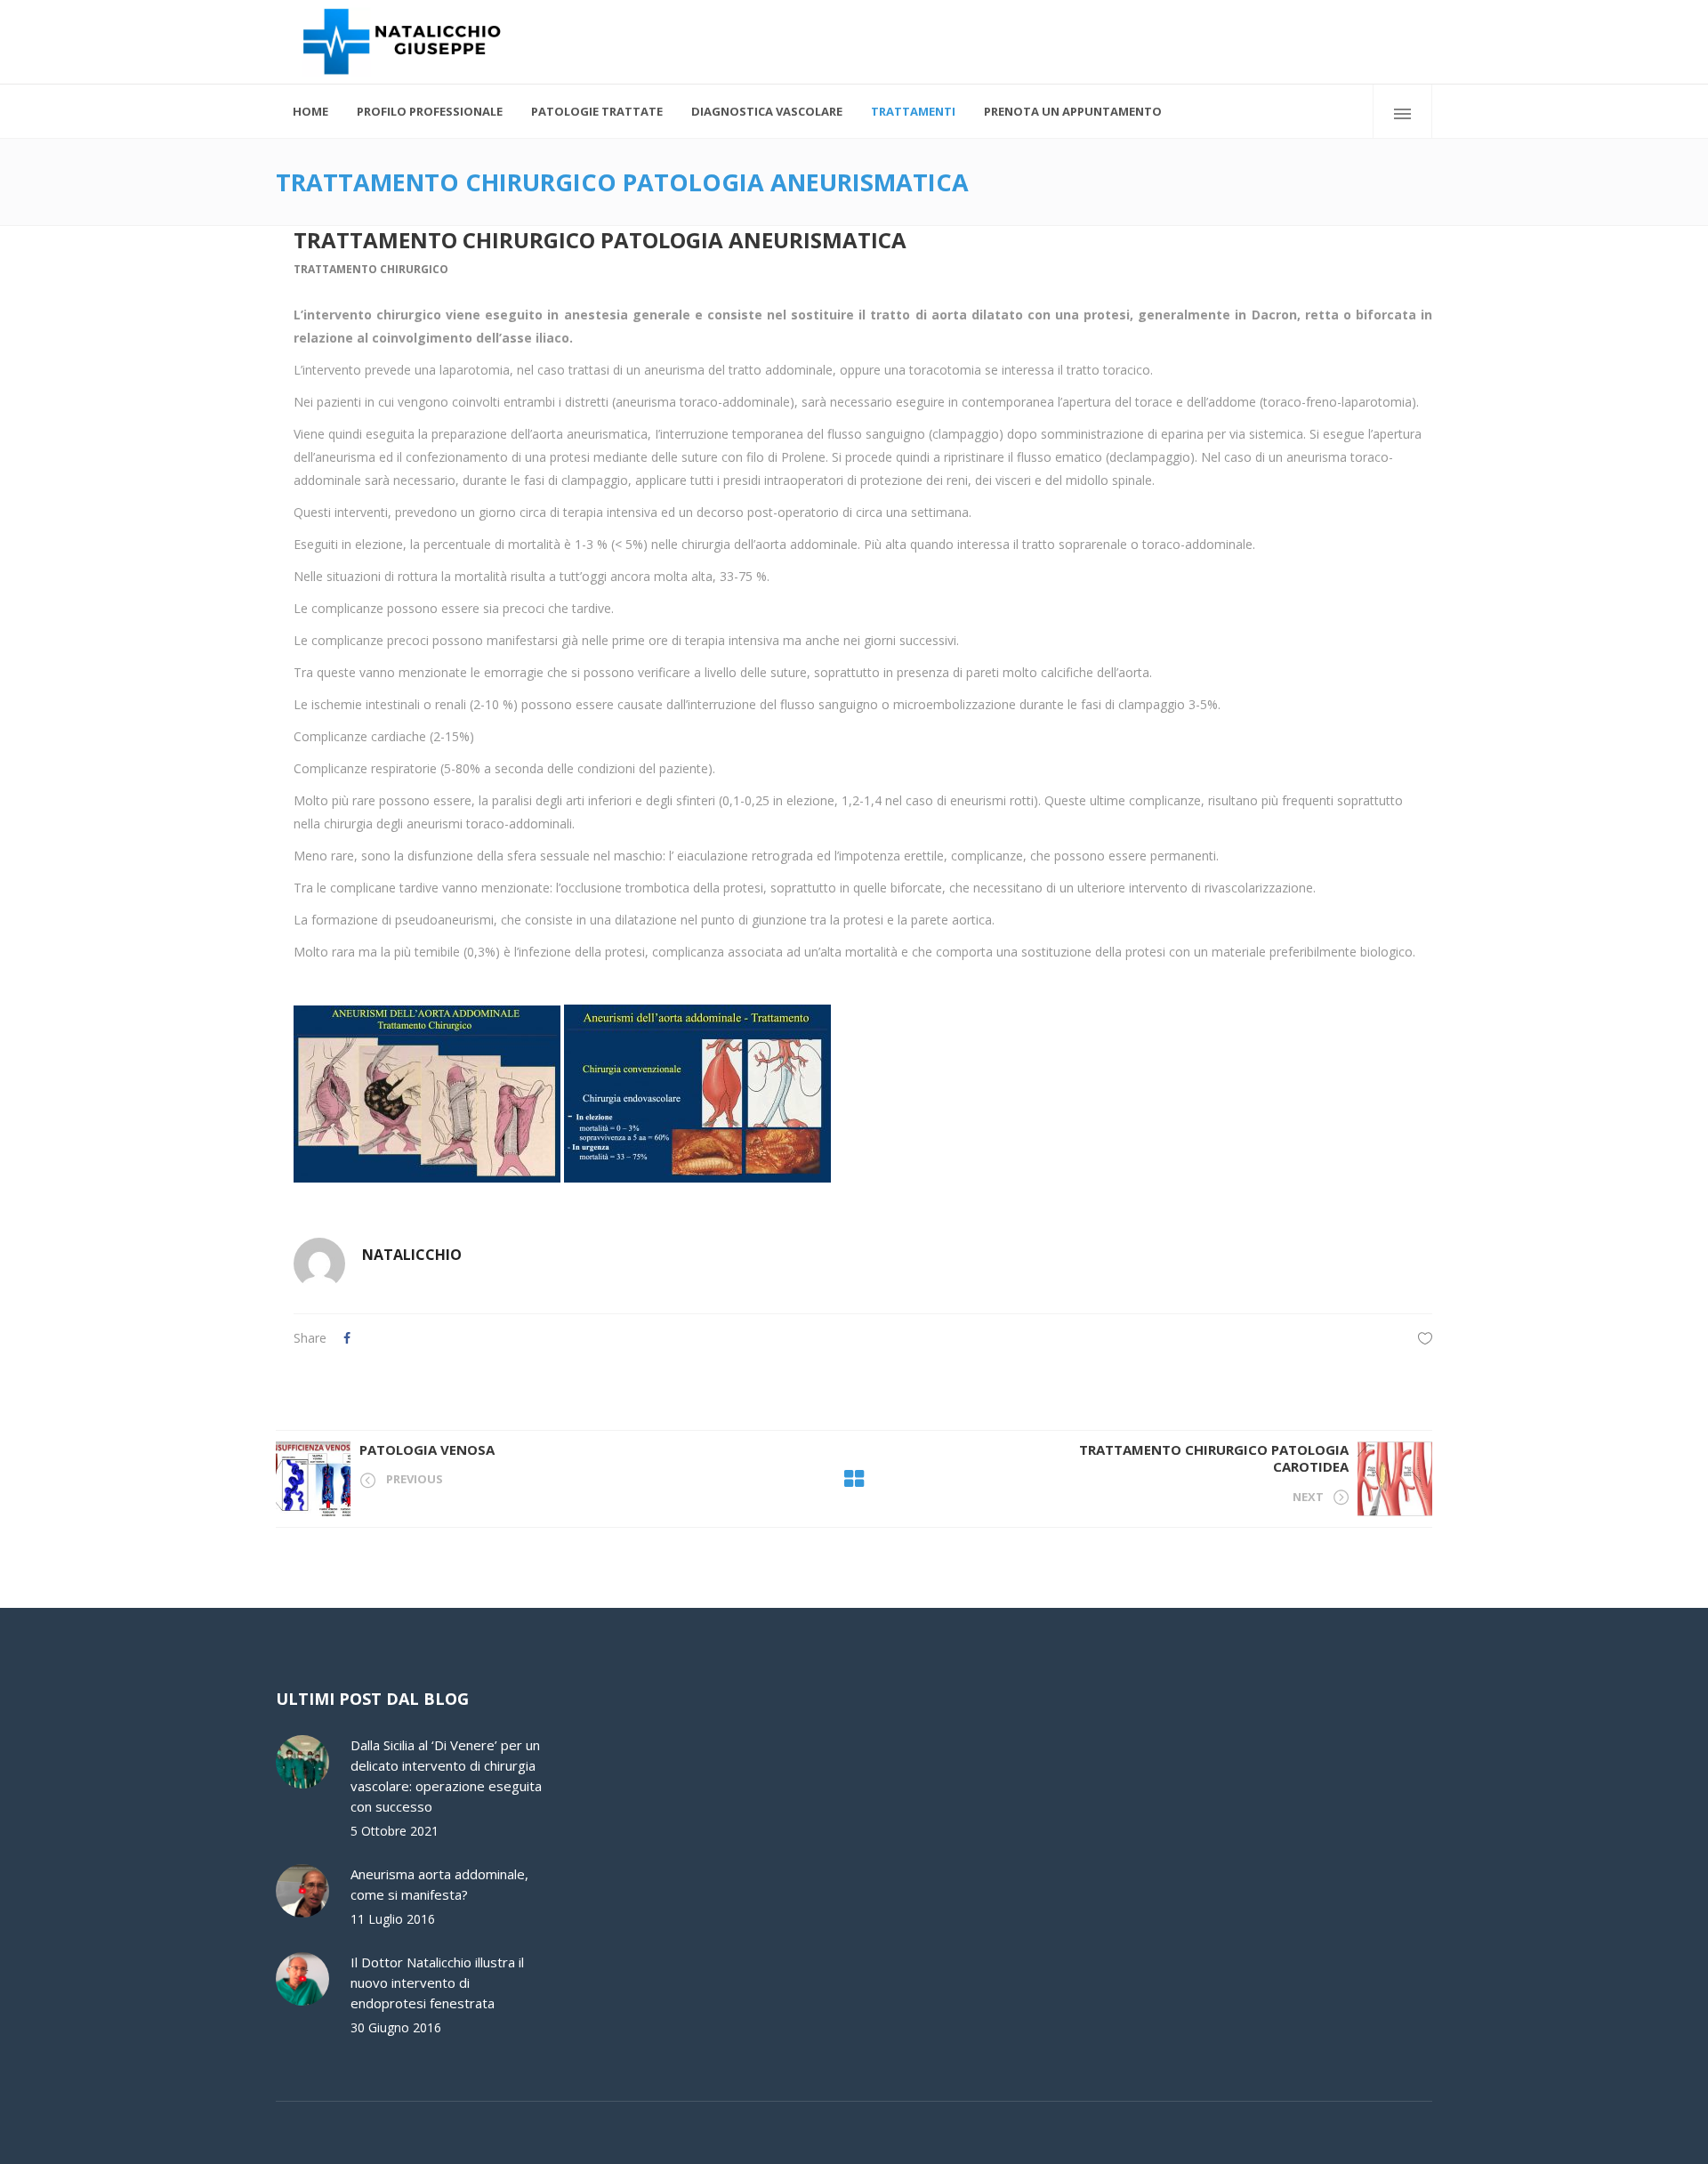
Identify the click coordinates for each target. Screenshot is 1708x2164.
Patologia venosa (427, 1449)
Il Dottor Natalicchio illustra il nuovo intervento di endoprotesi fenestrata (437, 1982)
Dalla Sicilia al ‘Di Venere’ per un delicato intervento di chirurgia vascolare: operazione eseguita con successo (446, 1776)
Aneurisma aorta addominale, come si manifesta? (439, 1884)
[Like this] (1425, 1338)
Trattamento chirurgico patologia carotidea (1214, 1458)
